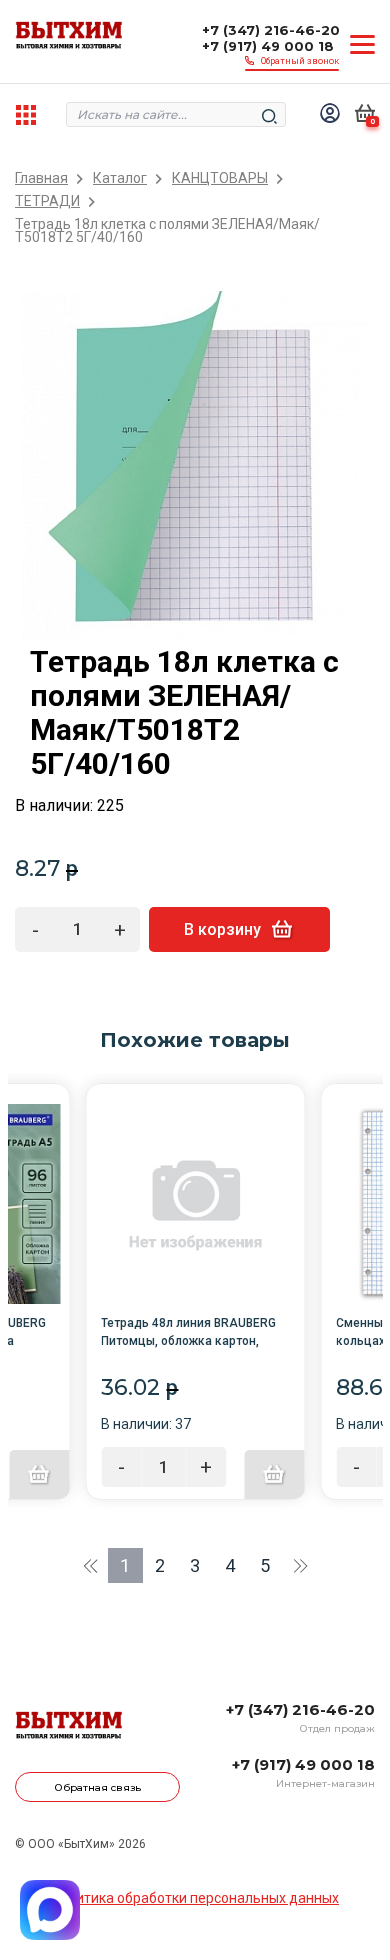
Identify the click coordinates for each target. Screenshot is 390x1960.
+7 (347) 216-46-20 (271, 30)
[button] (90, 1565)
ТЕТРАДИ (47, 201)
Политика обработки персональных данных (195, 1898)
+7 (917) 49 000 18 (268, 46)
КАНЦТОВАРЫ (220, 178)
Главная (41, 178)
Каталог (120, 178)
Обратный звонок (300, 61)
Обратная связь (98, 1787)
